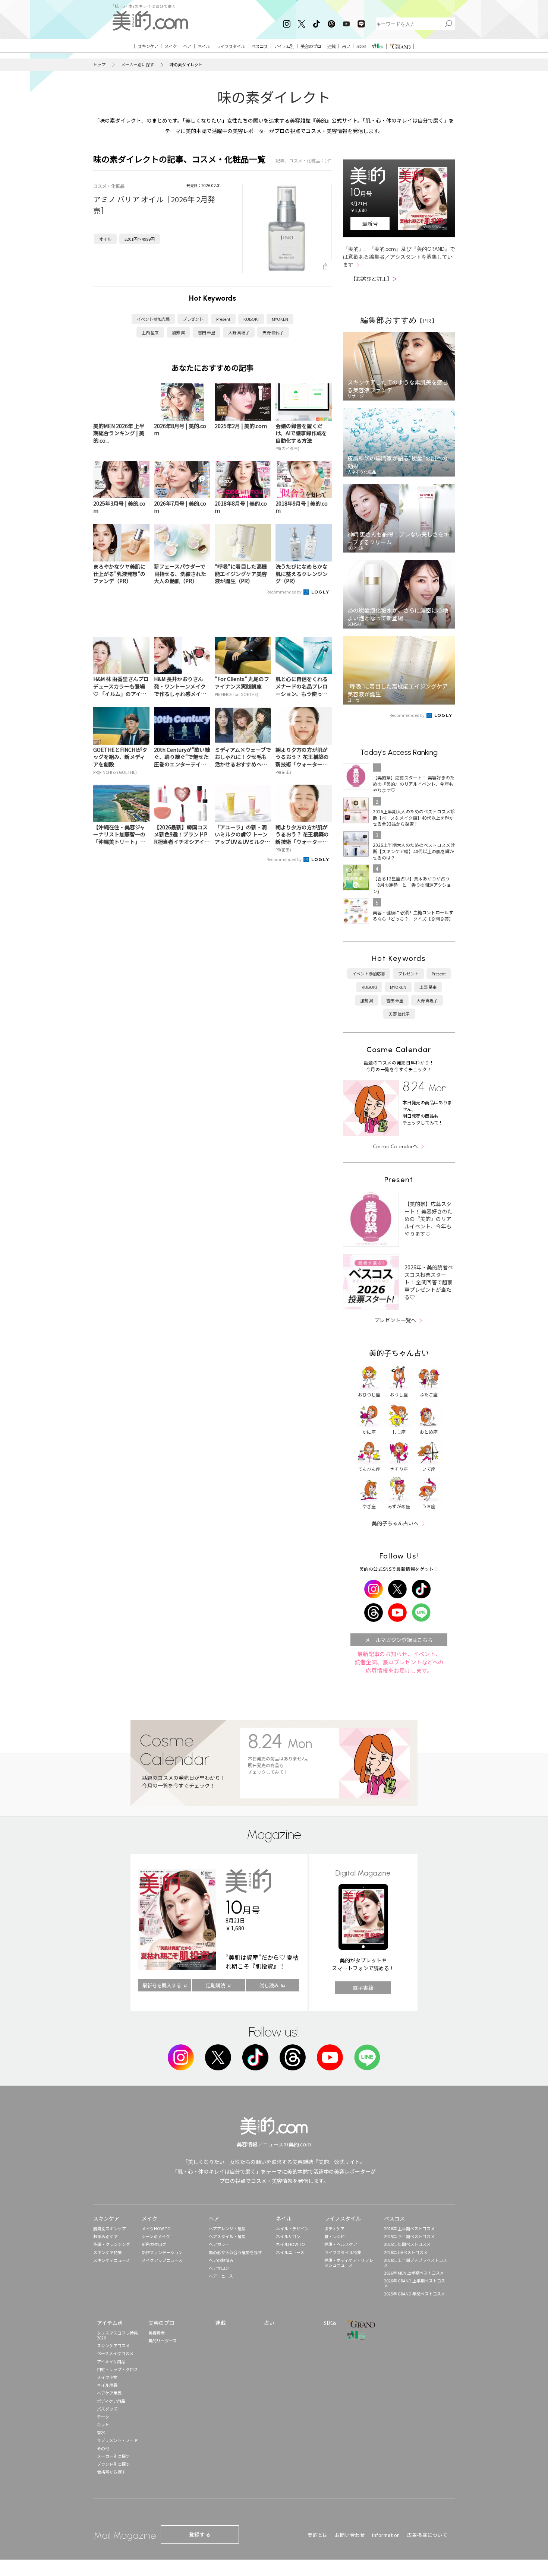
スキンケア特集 (108, 2252)
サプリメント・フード (117, 2440)
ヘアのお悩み (221, 2260)
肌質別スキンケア (110, 2228)
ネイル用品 (107, 2385)
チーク (103, 2417)
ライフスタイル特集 (343, 2252)
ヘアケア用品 (109, 2393)
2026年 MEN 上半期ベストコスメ (414, 2273)
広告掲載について (427, 2535)
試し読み (269, 1985)
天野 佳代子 (273, 332)
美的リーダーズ (163, 2341)
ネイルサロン (288, 2236)
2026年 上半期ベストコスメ (409, 2228)
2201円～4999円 (140, 239)
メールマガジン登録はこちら (399, 1640)
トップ (99, 65)
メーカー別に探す (138, 65)
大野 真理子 (239, 332)
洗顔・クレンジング (112, 2244)
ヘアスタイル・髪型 (227, 2236)
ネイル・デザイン (292, 2228)
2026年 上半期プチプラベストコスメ (415, 2262)
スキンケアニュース (111, 2260)
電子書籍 (363, 1988)
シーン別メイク (156, 2236)
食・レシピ (335, 2236)
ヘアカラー (219, 2244)
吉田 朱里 (207, 332)
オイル (105, 239)
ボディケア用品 (111, 2401)
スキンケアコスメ (113, 2345)
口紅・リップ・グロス (117, 2369)
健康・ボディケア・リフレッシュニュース (349, 2262)
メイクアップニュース (162, 2260)
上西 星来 (150, 332)
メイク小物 (107, 2377)
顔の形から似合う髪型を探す (235, 2252)
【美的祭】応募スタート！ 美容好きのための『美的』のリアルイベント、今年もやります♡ (429, 1219)
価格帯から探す (111, 2472)
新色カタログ (154, 2244)
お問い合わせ (350, 2535)
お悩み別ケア (105, 2236)
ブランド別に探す (113, 2464)
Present (223, 319)
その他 (103, 2448)
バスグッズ (107, 2409)
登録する (200, 2534)
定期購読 (215, 1985)
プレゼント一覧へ (395, 1320)
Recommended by (284, 592)
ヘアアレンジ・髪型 (227, 2228)
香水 (101, 2432)
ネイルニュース (290, 2252)
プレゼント (193, 319)
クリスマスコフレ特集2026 (117, 2335)
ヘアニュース (221, 2276)
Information (386, 2535)
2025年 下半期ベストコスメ (409, 2236)
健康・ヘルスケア (341, 2244)
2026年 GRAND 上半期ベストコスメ (415, 2283)
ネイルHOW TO (290, 2244)
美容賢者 (157, 2333)
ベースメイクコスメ (115, 2353)
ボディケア (334, 2228)
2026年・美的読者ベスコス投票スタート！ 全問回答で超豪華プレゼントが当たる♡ (429, 1282)
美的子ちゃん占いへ (395, 1523)
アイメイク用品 (111, 2361)
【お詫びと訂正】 (374, 279)
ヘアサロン (219, 2268)
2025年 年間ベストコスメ (407, 2244)
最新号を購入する (162, 1985)
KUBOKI (251, 319)
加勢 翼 (178, 332)
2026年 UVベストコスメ (406, 2252)
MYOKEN (280, 319)
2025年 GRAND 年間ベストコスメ (415, 2294)
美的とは (318, 2535)
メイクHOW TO (156, 2228)
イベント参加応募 (153, 319)
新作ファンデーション (162, 2252)
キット (103, 2424)
